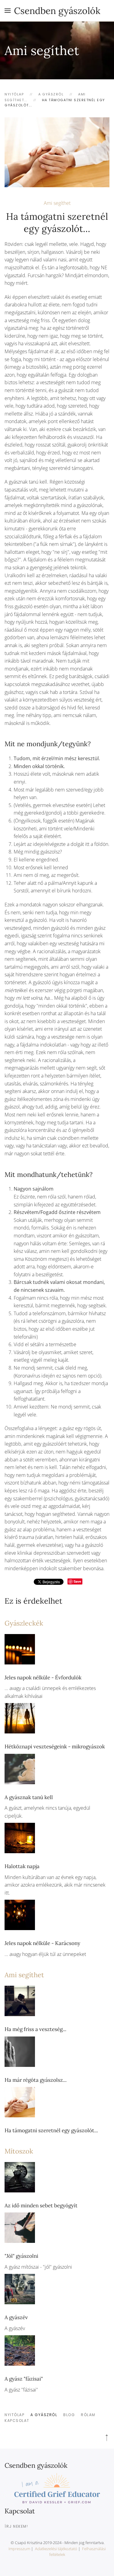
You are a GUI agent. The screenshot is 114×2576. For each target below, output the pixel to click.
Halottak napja (22, 1866)
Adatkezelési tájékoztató (56, 2549)
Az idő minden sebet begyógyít (41, 2205)
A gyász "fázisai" (24, 2379)
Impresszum (19, 2549)
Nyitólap (14, 2415)
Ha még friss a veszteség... (35, 2029)
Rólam (88, 2415)
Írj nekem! (16, 2526)
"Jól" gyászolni (21, 2256)
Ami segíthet (57, 203)
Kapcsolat (17, 2421)
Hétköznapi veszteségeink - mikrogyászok (55, 1747)
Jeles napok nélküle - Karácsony (42, 1943)
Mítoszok (19, 2151)
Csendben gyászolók (57, 11)
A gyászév (16, 2317)
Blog (69, 2415)
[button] (8, 11)
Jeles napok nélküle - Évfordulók (43, 1678)
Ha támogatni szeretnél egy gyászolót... (51, 2130)
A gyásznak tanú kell (29, 1797)
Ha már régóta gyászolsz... (36, 2080)
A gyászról (44, 2415)
